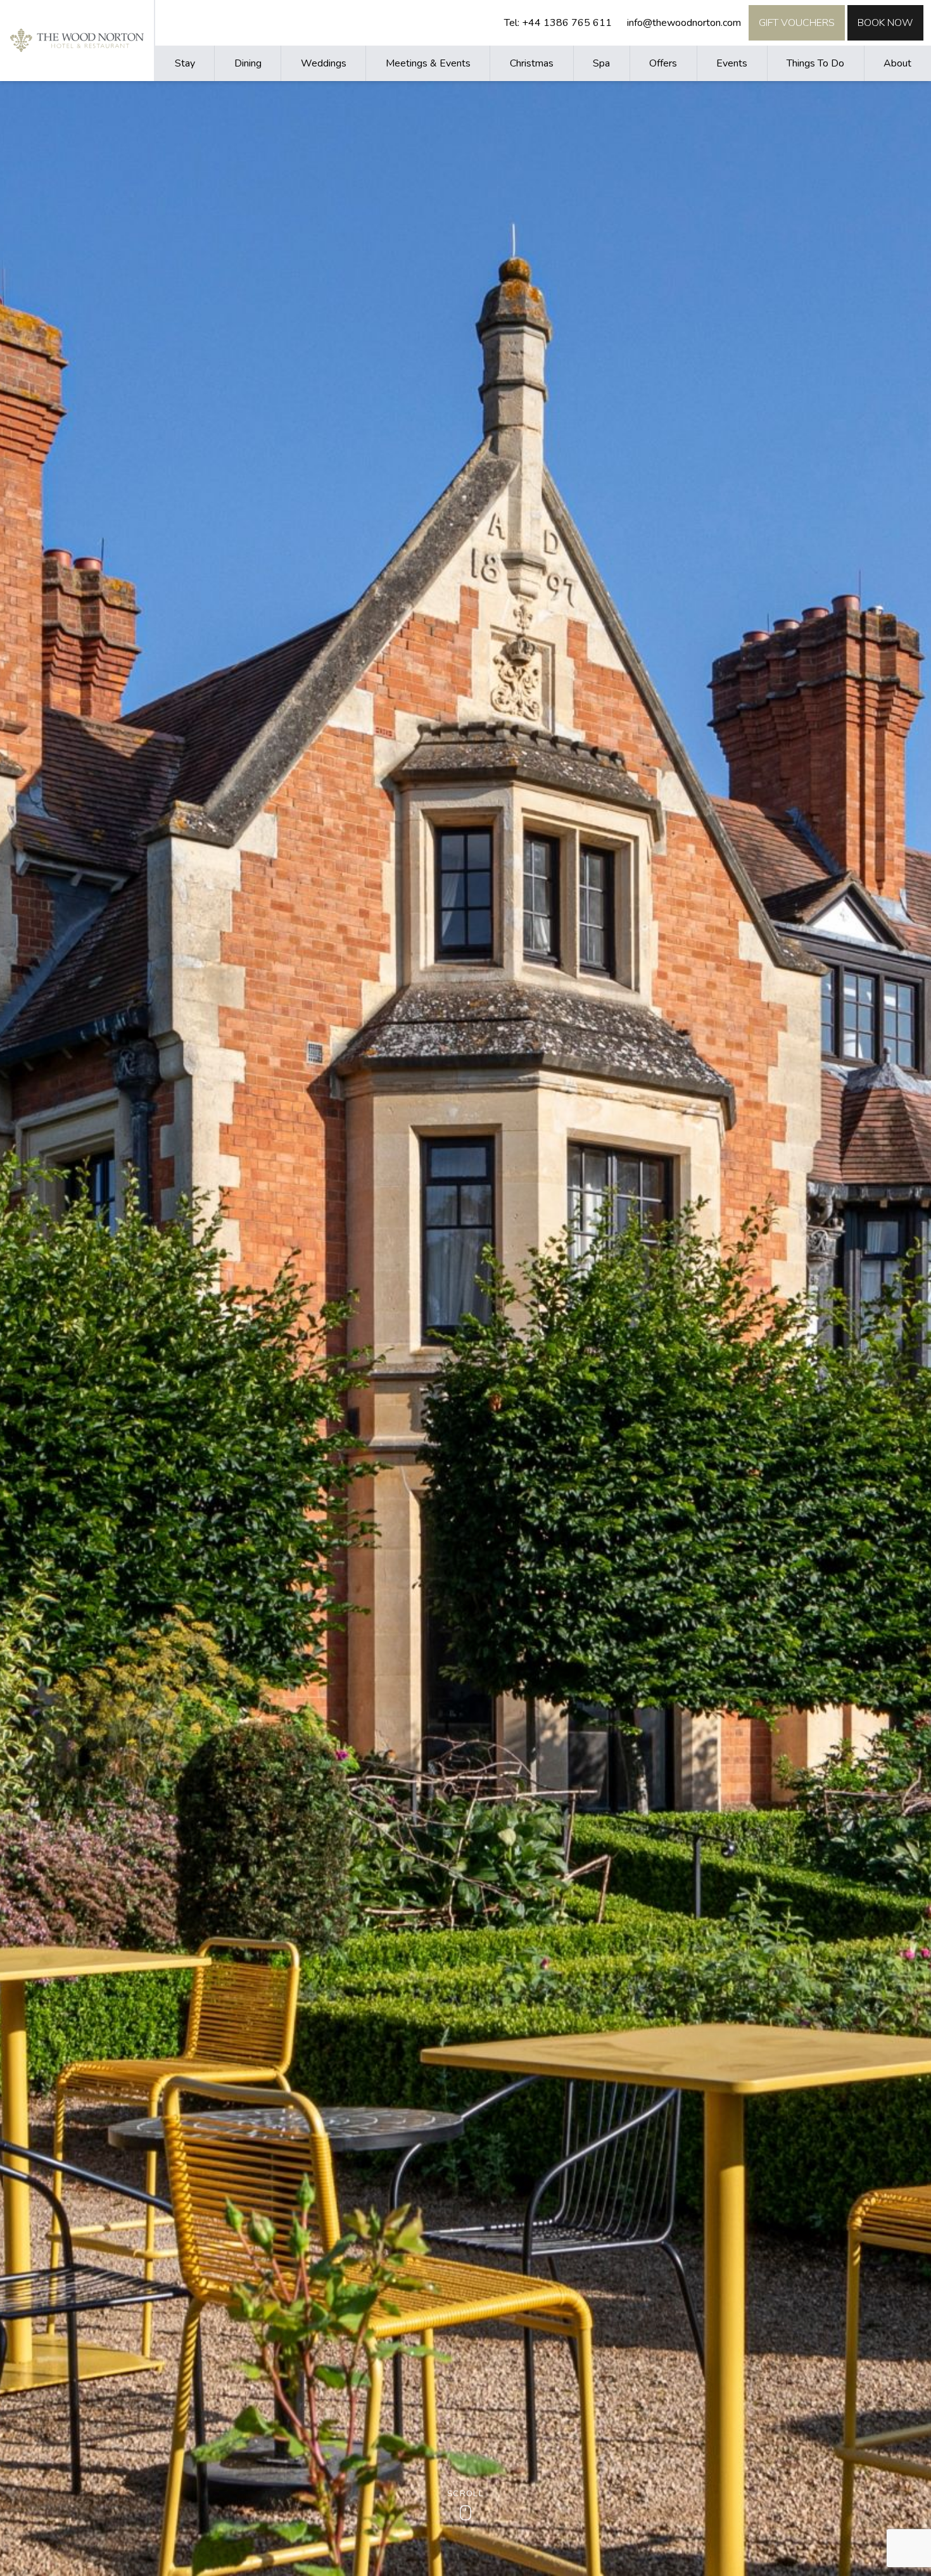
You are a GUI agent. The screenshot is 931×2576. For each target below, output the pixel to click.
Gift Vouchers (797, 23)
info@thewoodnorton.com (684, 23)
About (897, 63)
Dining (248, 63)
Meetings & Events (428, 63)
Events (732, 63)
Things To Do (815, 63)
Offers (663, 63)
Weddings (324, 63)
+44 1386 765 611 (567, 23)
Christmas (532, 63)
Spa (601, 63)
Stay (185, 63)
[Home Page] (77, 40)
